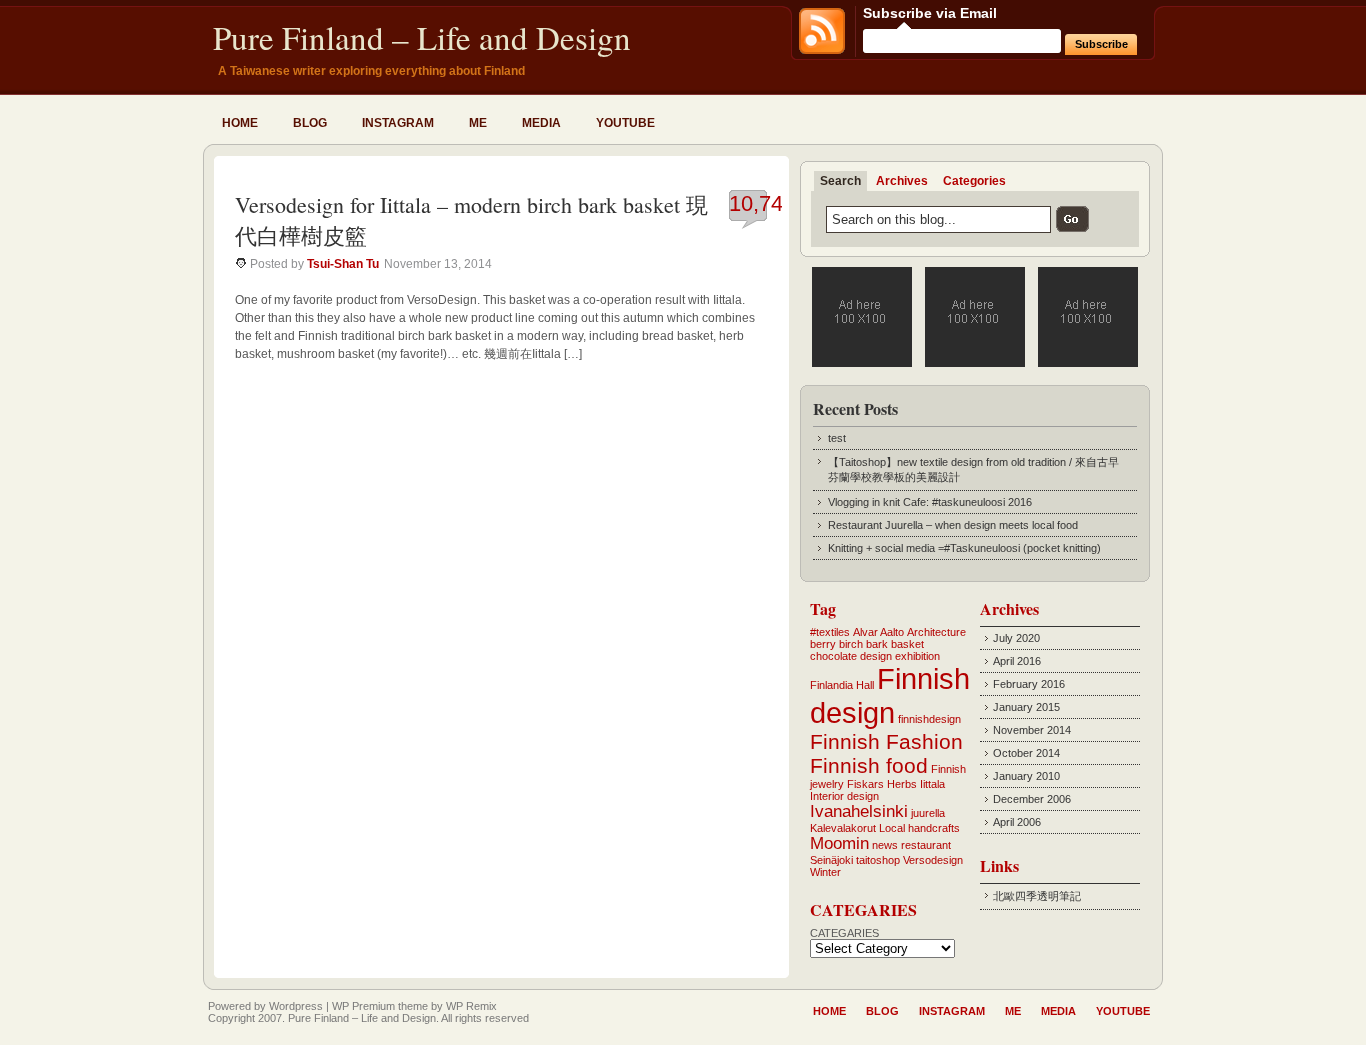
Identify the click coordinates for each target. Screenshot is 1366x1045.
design (876, 656)
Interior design (844, 796)
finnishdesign (929, 719)
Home (240, 123)
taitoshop (878, 860)
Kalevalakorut (843, 828)
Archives (902, 181)
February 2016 (1029, 684)
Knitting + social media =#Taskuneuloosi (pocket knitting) (964, 548)
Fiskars (865, 784)
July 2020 (1016, 638)
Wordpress (296, 1006)
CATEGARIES (844, 933)
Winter (825, 872)
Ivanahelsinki (859, 811)
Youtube (625, 123)
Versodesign (933, 860)
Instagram (398, 123)
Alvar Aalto (878, 632)
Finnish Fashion (886, 741)
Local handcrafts (919, 828)
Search (840, 181)
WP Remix (471, 1006)
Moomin (839, 843)
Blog (310, 123)
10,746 (762, 203)
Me (478, 123)
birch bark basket (881, 644)
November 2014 (1032, 730)
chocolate (833, 656)
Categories (974, 181)
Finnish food (869, 765)
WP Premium (363, 1006)
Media (541, 123)
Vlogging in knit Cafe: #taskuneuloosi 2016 (930, 502)
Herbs (902, 784)
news (885, 845)
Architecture (936, 632)
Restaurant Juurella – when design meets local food (953, 525)
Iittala (932, 784)
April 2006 (1017, 822)
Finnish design (890, 695)
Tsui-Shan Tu (343, 264)
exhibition (917, 656)
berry (823, 644)
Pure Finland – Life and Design (422, 37)
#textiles (830, 632)
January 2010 (1026, 776)
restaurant (926, 845)
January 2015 (1026, 707)
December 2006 (1032, 799)
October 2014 (1026, 753)
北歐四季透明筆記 (1037, 896)
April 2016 (1017, 661)
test (837, 438)
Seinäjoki (831, 860)
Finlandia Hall (842, 685)
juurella (928, 813)
